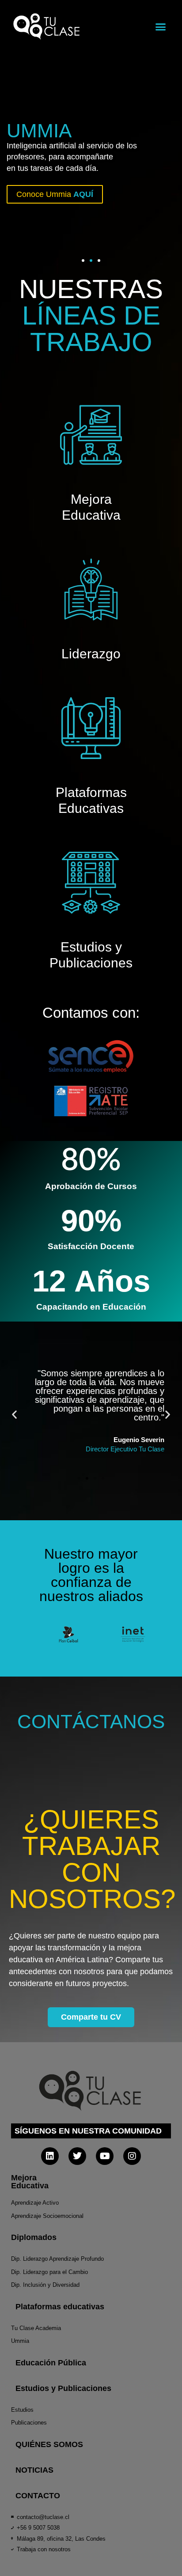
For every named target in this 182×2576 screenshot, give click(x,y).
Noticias (34, 2470)
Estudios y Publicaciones (63, 2388)
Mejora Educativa (30, 2182)
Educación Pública (51, 2363)
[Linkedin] (50, 2156)
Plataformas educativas (60, 2307)
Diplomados (34, 2237)
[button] (161, 26)
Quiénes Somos (49, 2444)
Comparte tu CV (91, 2017)
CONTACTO (38, 2496)
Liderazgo (91, 654)
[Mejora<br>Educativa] (91, 435)
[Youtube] (105, 2156)
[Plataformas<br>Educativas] (91, 728)
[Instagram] (132, 2156)
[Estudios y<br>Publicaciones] (91, 883)
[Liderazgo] (91, 589)
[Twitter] (77, 2156)
